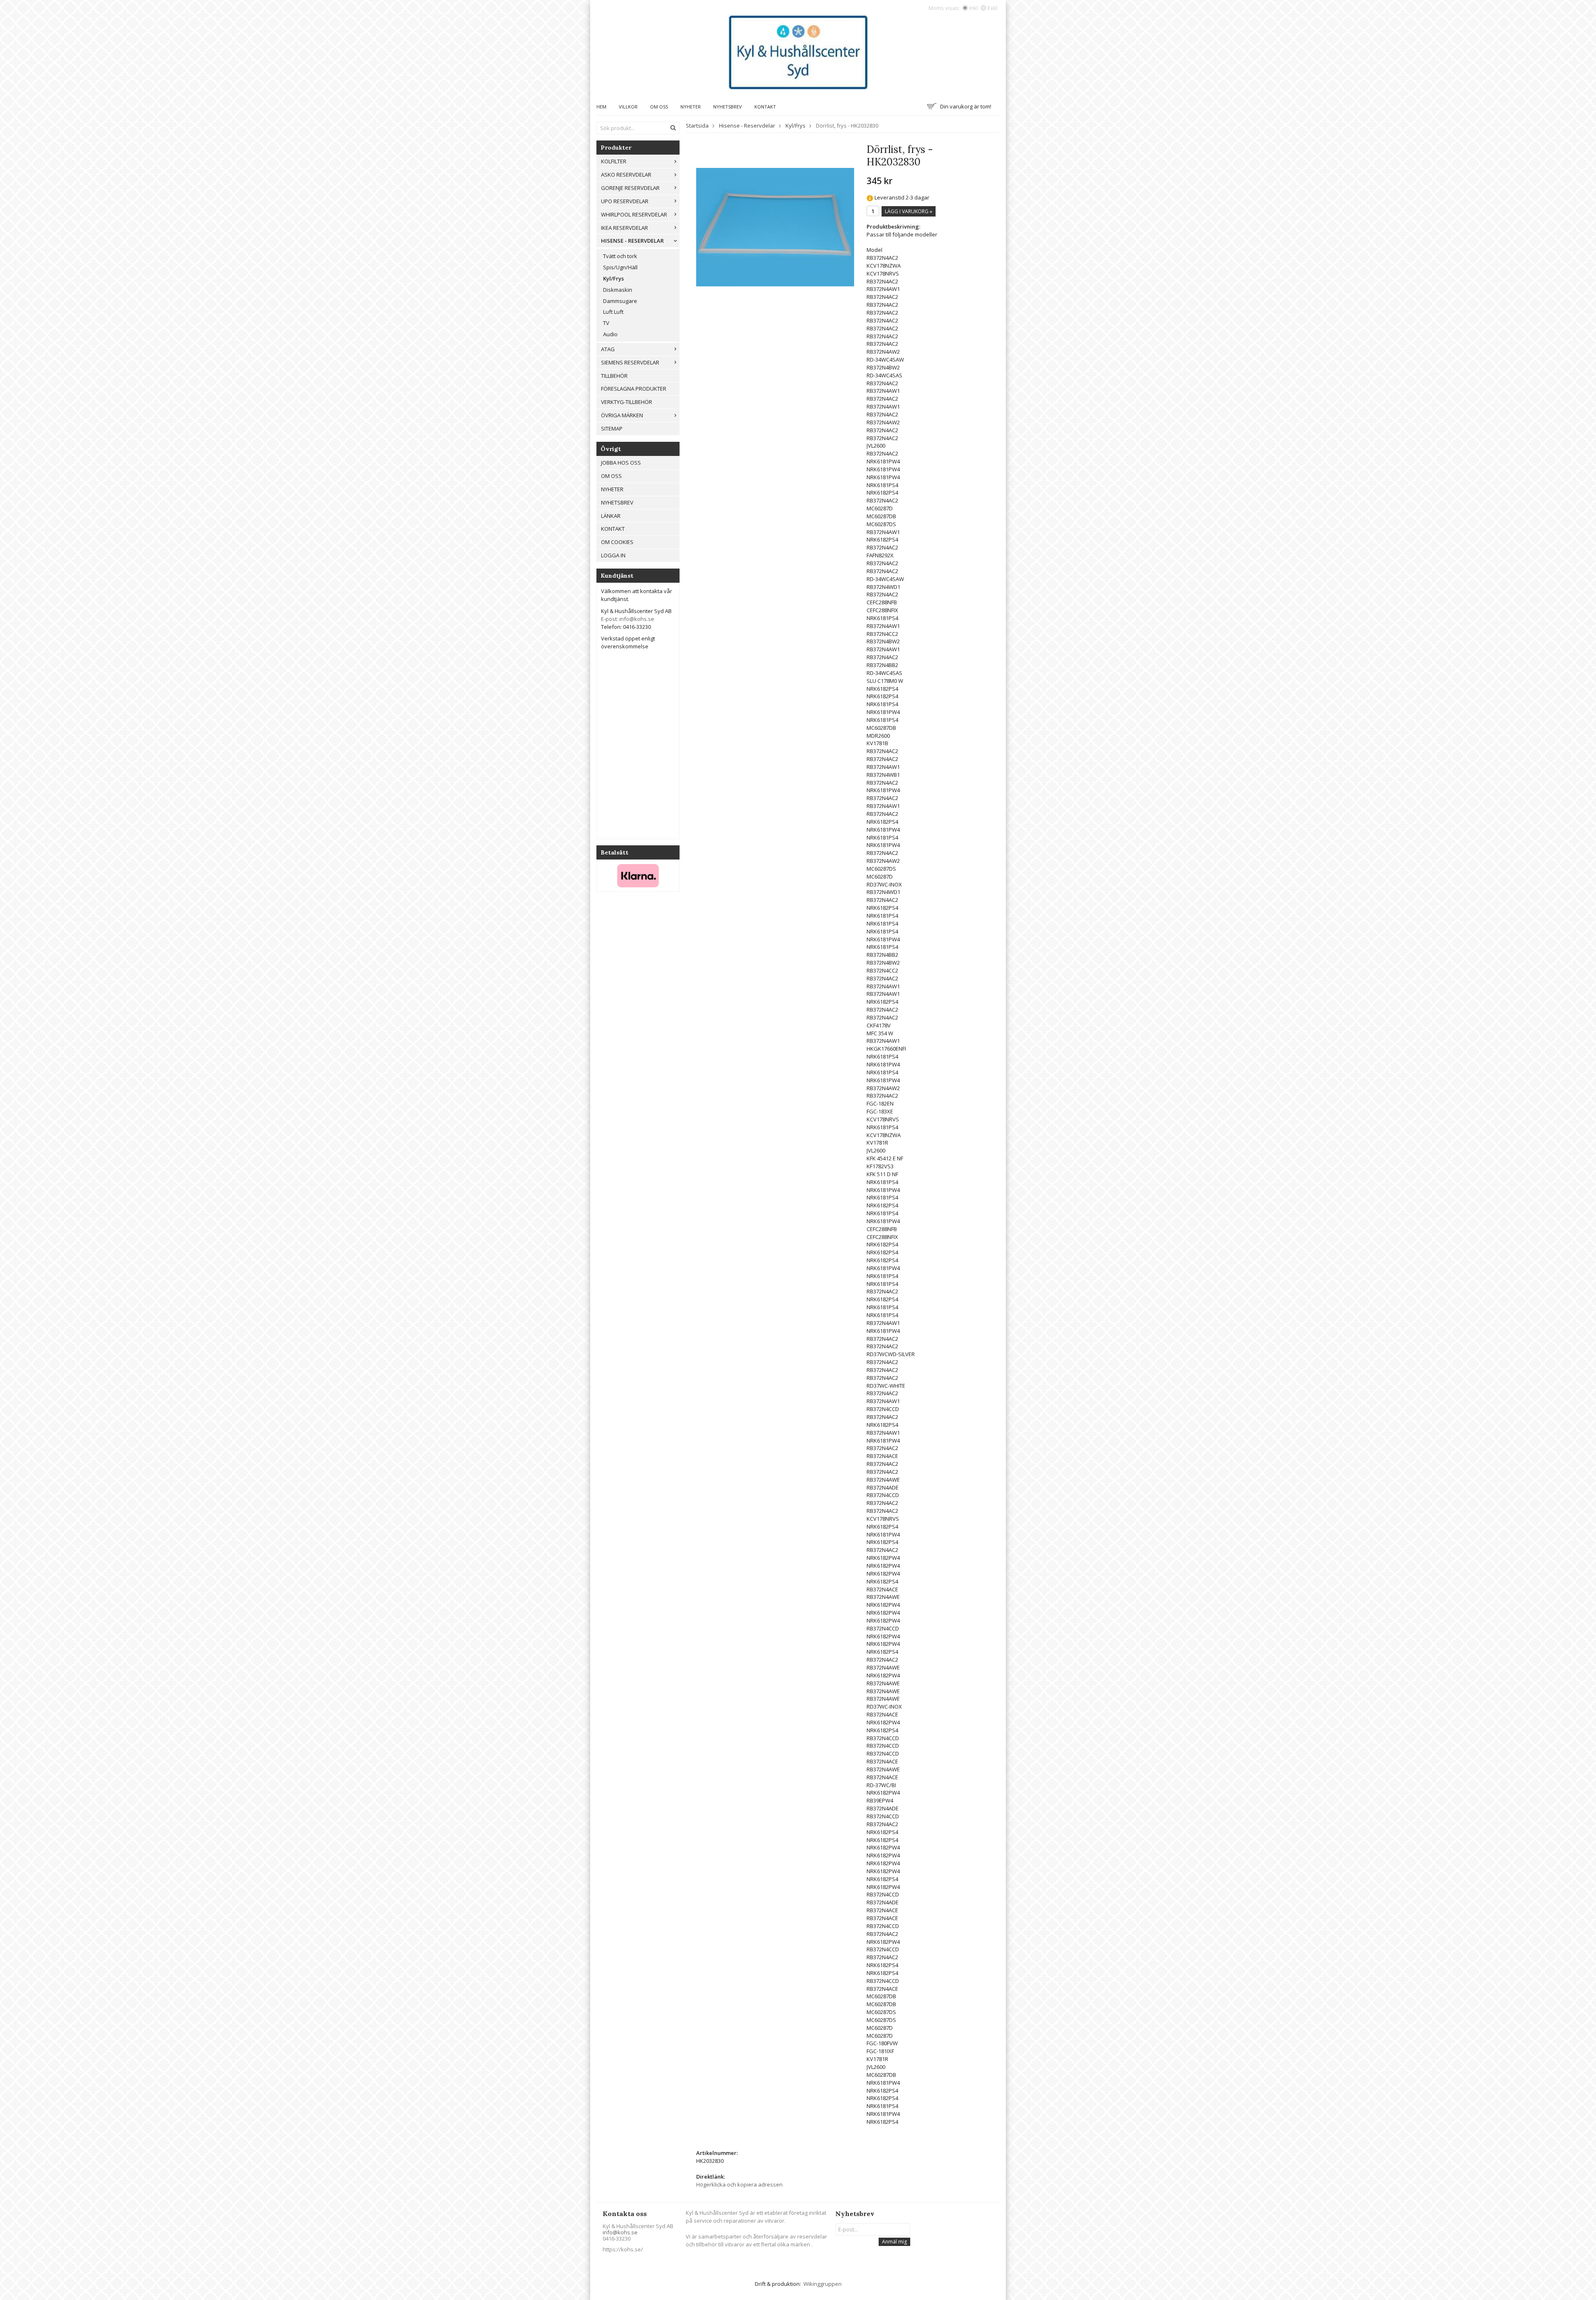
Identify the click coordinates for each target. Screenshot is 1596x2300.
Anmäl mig (894, 2242)
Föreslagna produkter (634, 389)
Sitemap (612, 428)
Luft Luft (613, 312)
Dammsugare (620, 301)
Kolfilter (614, 161)
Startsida (697, 126)
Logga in (613, 555)
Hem (601, 107)
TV (606, 323)
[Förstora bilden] (775, 227)
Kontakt (765, 107)
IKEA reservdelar (624, 228)
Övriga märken (622, 415)
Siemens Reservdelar (630, 362)
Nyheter (691, 107)
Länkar (611, 516)
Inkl (974, 8)
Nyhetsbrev (728, 107)
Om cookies (617, 542)
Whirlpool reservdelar (634, 214)
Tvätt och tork (620, 256)
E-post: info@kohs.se (628, 619)
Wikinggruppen (823, 2284)
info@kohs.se (620, 2232)
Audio (610, 334)
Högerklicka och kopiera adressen (739, 2184)
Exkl (993, 8)
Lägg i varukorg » (909, 211)
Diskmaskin (618, 290)
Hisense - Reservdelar (632, 241)
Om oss (659, 107)
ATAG (608, 349)
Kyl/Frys (613, 278)
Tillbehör (614, 376)
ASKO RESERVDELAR (626, 175)
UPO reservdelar (625, 201)
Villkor (628, 107)
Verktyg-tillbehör (627, 402)
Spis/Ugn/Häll (620, 267)
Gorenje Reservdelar (630, 188)
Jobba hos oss (621, 463)
